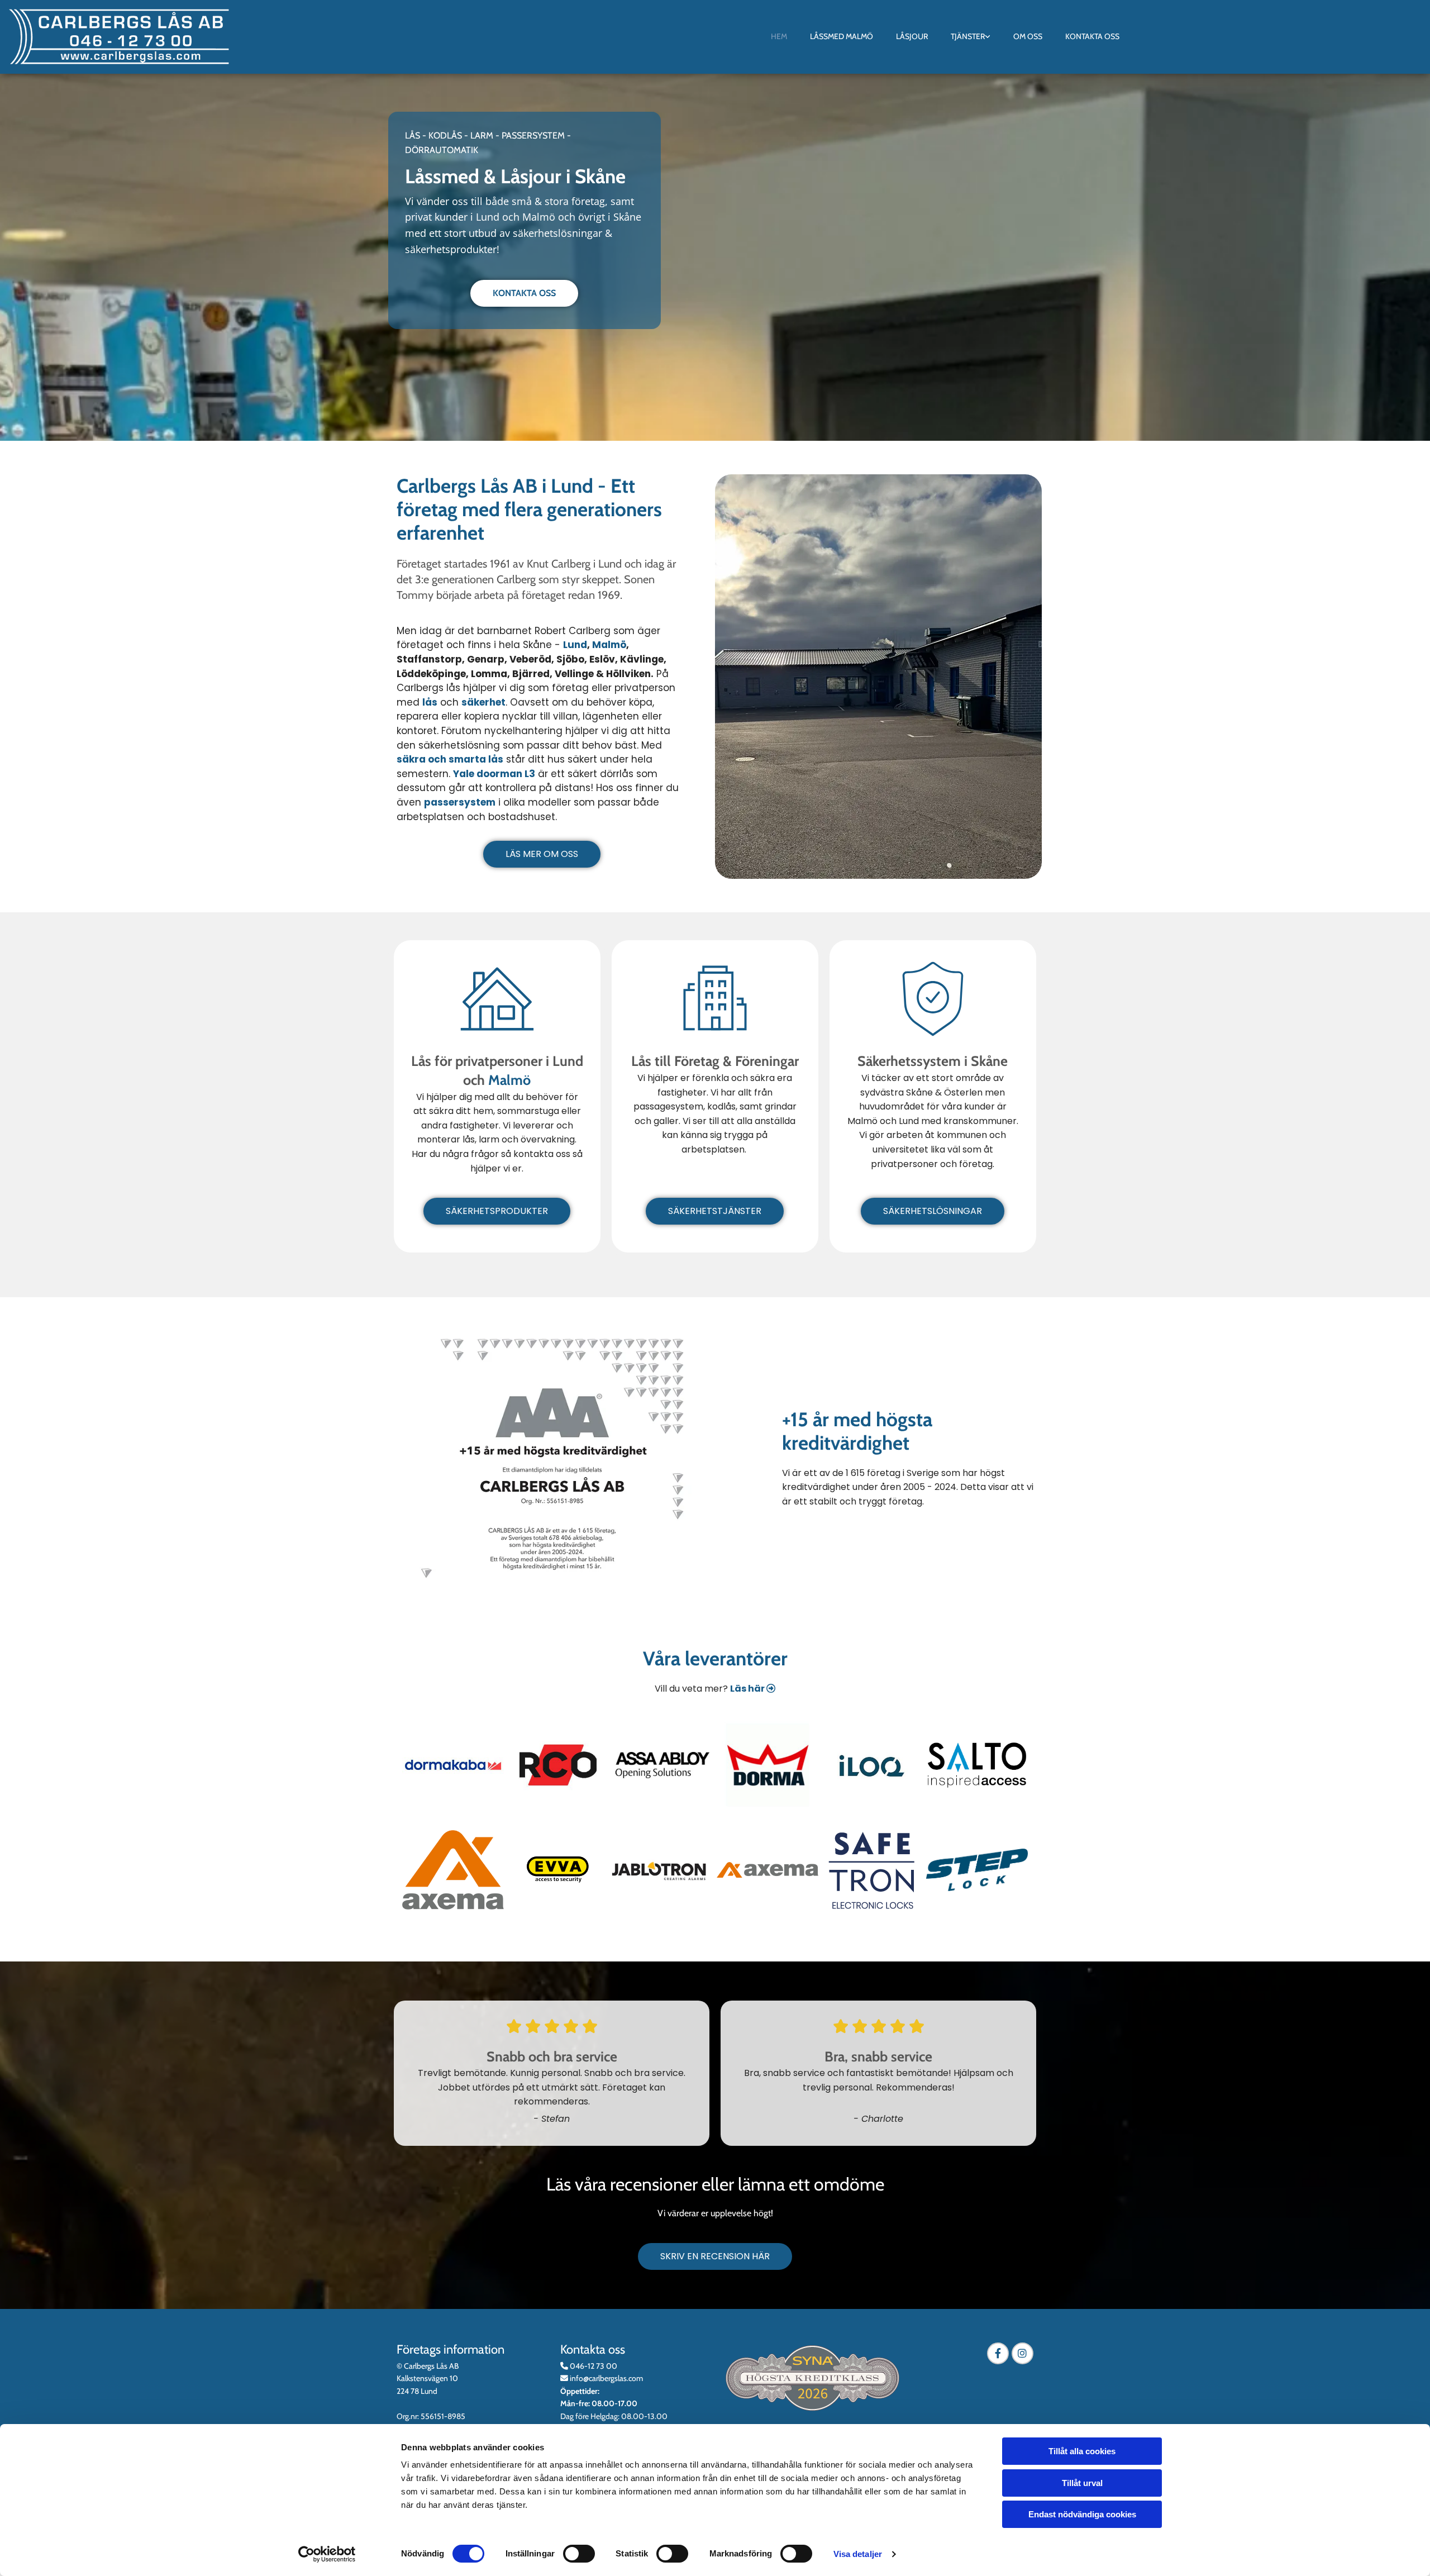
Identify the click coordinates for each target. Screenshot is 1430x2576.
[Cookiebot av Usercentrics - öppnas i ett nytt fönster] (327, 2554)
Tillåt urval (1082, 2483)
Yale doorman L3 (494, 774)
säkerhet (483, 702)
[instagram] (1023, 2353)
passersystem (460, 802)
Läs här (753, 1689)
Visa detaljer (858, 2554)
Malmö (609, 645)
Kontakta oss (1092, 36)
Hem (779, 36)
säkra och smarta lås (450, 759)
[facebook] (998, 2353)
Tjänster (968, 36)
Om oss (1028, 36)
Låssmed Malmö (842, 36)
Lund (575, 645)
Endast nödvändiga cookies (1082, 2514)
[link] (970, 37)
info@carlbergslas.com (606, 2378)
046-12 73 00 (594, 2366)
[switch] (579, 2554)
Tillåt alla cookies (1082, 2451)
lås (430, 702)
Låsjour (912, 36)
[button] (524, 293)
